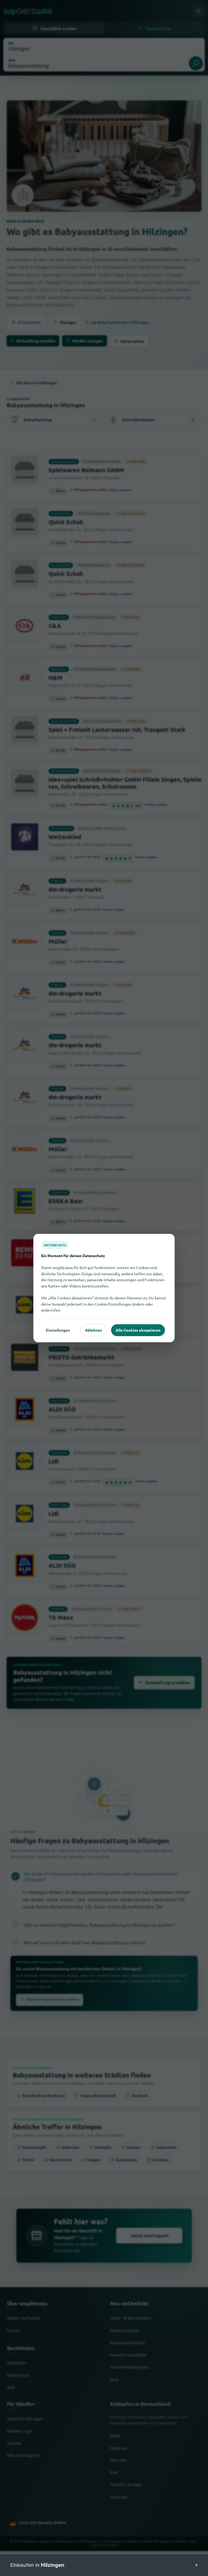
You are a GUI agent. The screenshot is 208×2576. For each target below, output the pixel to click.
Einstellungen (58, 1330)
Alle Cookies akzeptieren (138, 1330)
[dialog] (104, 1288)
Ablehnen (93, 1330)
